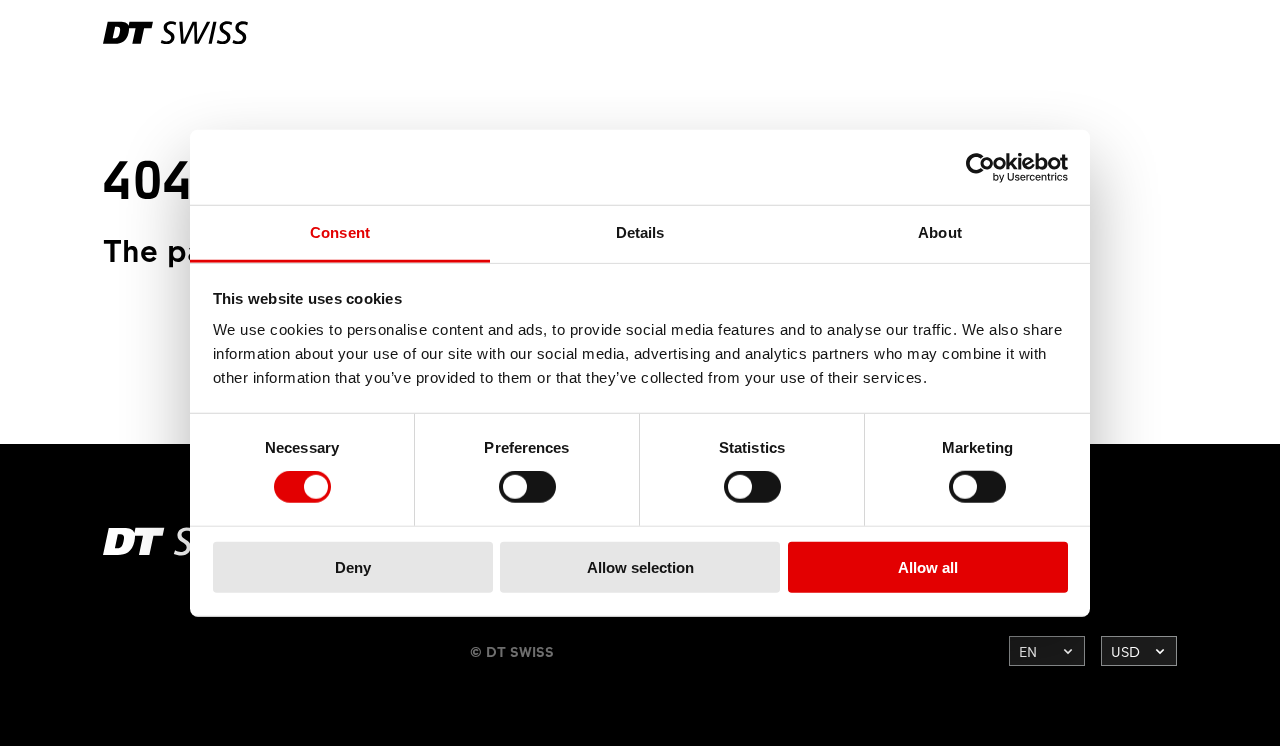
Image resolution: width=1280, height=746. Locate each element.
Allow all (928, 567)
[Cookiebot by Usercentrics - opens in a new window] (980, 167)
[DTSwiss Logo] (175, 33)
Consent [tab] (340, 232)
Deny (353, 567)
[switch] (527, 487)
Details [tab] (640, 232)
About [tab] (940, 232)
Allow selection (640, 567)
